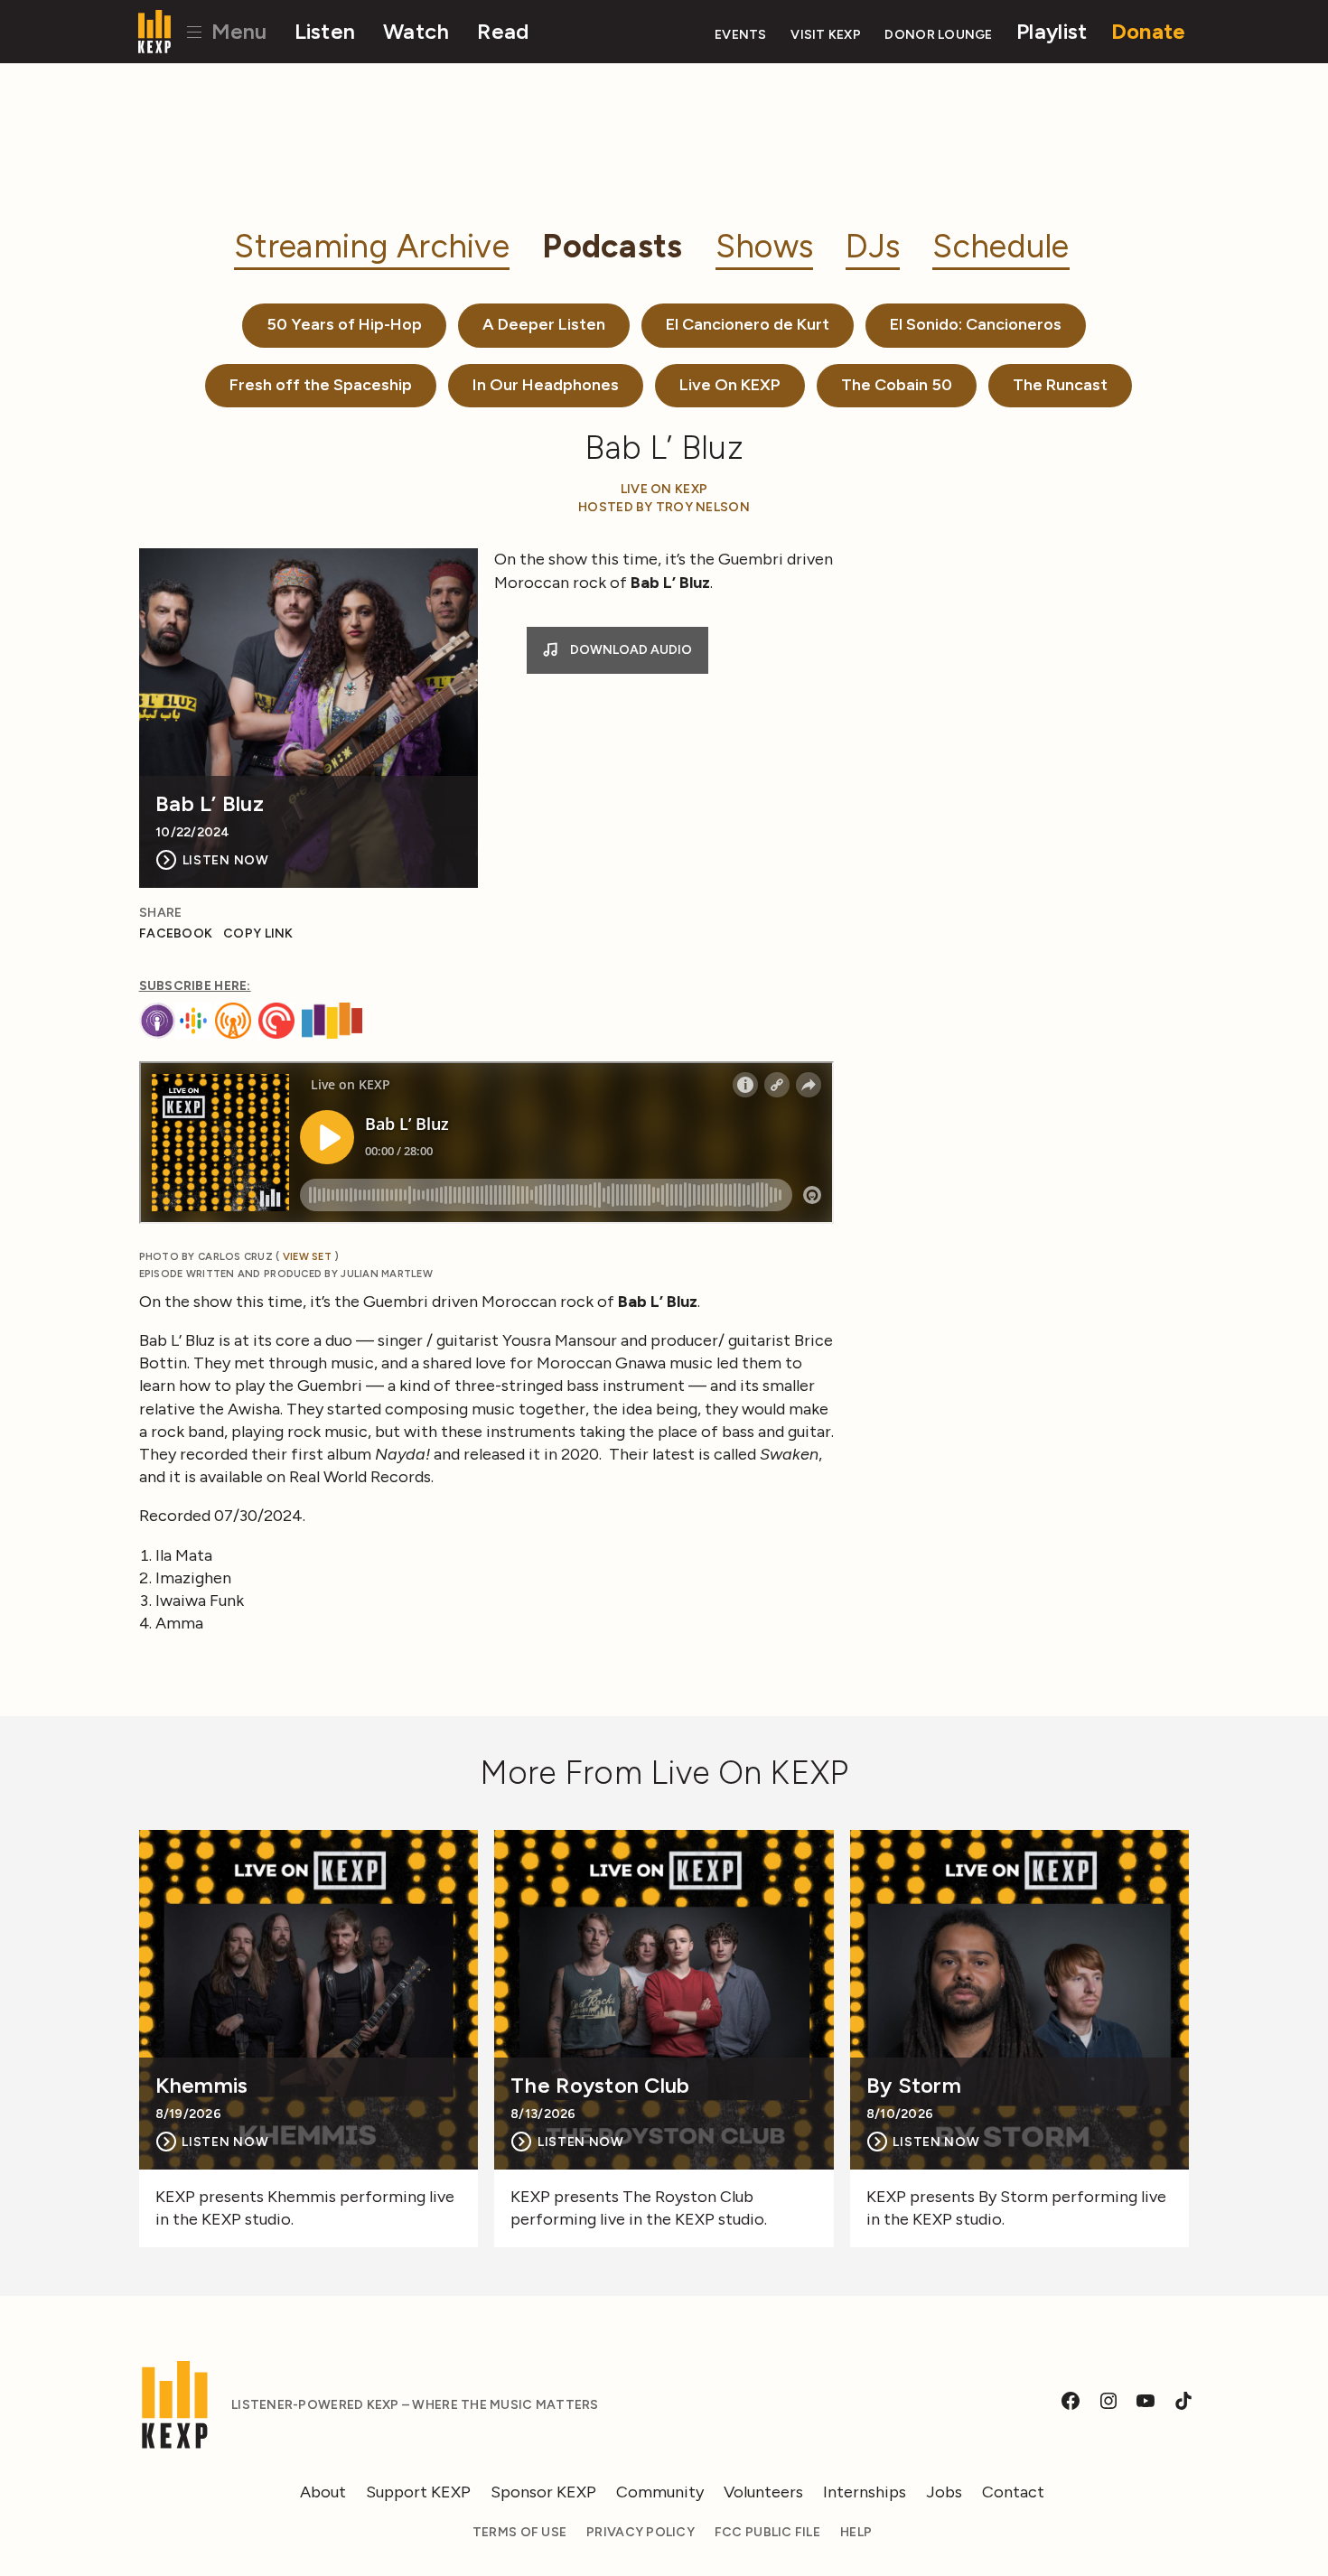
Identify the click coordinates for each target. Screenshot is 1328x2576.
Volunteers (763, 2492)
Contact (1013, 2492)
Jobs (944, 2492)
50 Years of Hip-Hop (344, 324)
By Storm (914, 2086)
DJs (873, 246)
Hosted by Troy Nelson (664, 507)
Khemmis (202, 2086)
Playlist (1052, 31)
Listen (325, 31)
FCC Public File (767, 2532)
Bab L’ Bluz (210, 804)
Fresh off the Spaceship (321, 385)
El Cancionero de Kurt (748, 324)
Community (660, 2492)
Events (741, 35)
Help (856, 2532)
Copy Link (258, 933)
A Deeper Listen (544, 324)
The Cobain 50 (897, 385)
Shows (764, 246)
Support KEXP (418, 2492)
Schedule (1001, 246)
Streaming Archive (372, 246)
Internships (865, 2492)
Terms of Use (519, 2532)
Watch (416, 31)
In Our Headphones (546, 385)
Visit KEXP (826, 35)
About (323, 2492)
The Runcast (1060, 385)
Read (503, 31)
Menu (236, 31)
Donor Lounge (938, 35)
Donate (1149, 31)
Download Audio (630, 650)
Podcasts (612, 246)
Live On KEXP (730, 385)
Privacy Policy (641, 2532)
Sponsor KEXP (543, 2492)
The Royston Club (600, 2086)
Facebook (176, 933)
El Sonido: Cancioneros (976, 324)
